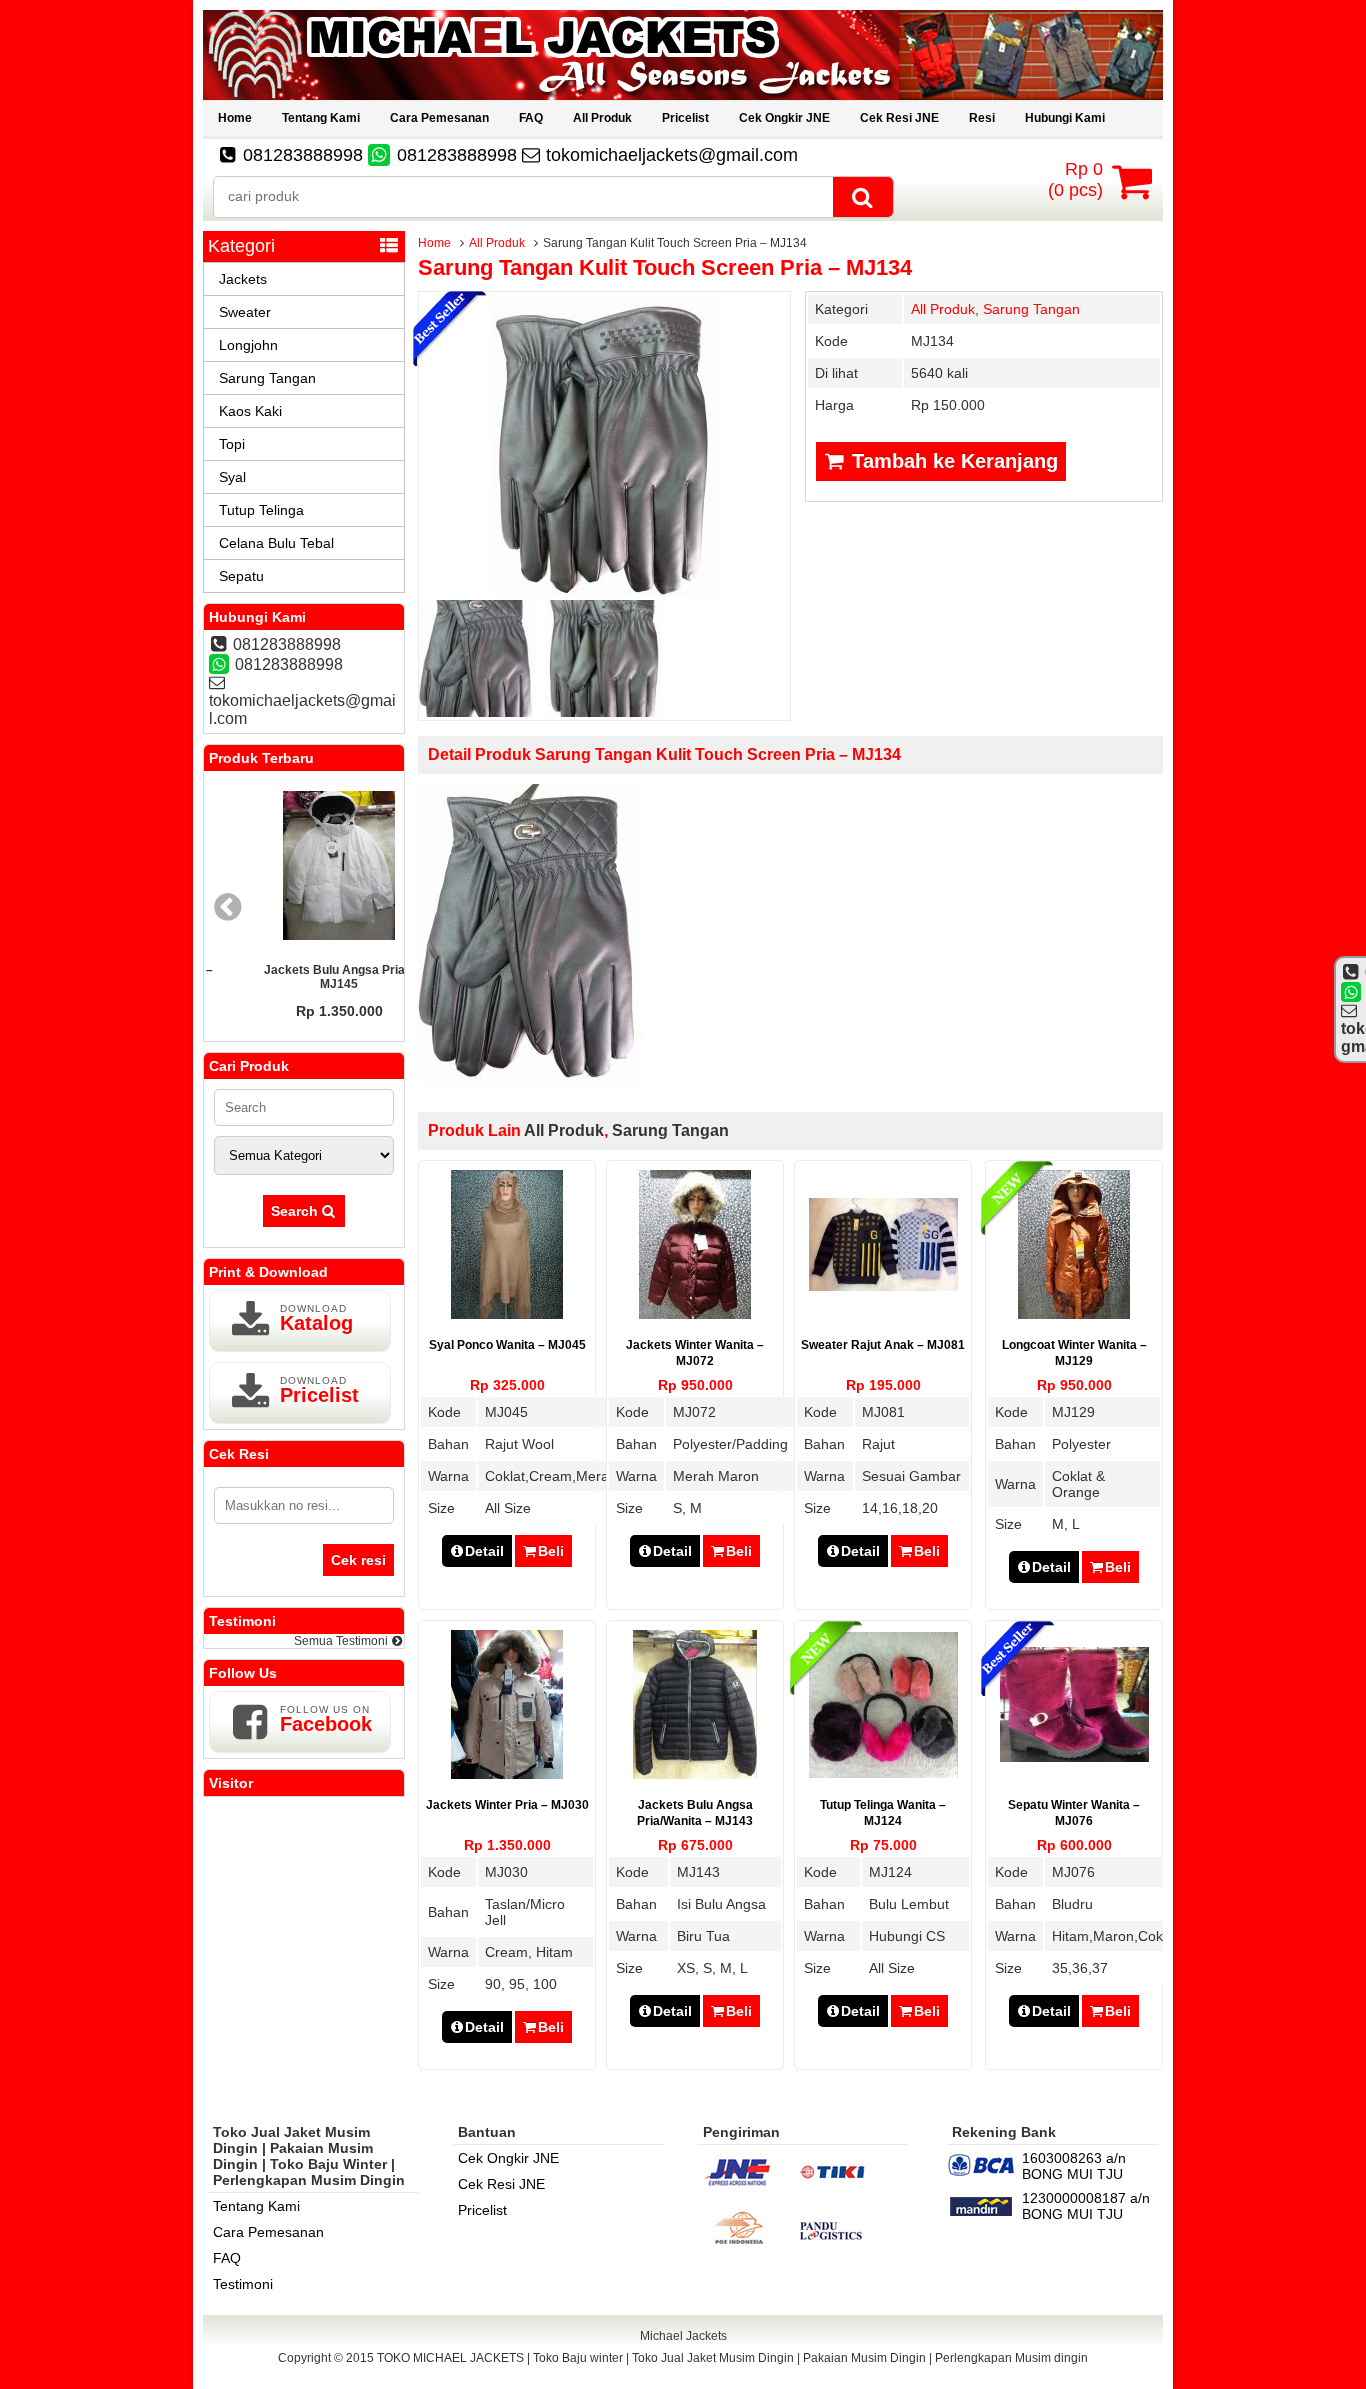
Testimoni (243, 2284)
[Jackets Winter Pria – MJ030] (507, 1774)
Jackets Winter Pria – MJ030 (507, 1805)
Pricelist (685, 118)
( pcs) (1075, 179)
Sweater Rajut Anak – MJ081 (883, 1345)
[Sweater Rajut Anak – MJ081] (883, 1286)
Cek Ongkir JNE (784, 118)
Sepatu (241, 576)
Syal (232, 477)
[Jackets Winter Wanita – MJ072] (695, 1314)
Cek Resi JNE (899, 118)
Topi (232, 444)
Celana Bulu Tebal (276, 543)
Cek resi (358, 1560)
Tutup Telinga (261, 510)
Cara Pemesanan (439, 118)
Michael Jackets (683, 2336)
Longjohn (248, 345)
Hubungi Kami (1065, 118)
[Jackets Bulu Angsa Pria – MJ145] (304, 867)
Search (296, 1211)
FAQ (531, 118)
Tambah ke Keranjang (952, 461)
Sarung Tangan (1031, 309)
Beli (551, 1551)
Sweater (245, 312)
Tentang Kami (321, 118)
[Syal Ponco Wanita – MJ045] (507, 1314)
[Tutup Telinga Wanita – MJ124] (883, 1773)
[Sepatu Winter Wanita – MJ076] (1074, 1757)
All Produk (602, 118)
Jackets (243, 279)
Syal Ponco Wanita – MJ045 (507, 1345)
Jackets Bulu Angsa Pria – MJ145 (304, 977)
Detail (484, 1551)
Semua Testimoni (342, 1641)
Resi (982, 118)
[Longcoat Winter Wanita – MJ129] (1074, 1314)
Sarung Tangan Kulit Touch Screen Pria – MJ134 (665, 267)
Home (235, 118)
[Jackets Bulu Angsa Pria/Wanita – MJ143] (695, 1774)
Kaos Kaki (250, 411)
